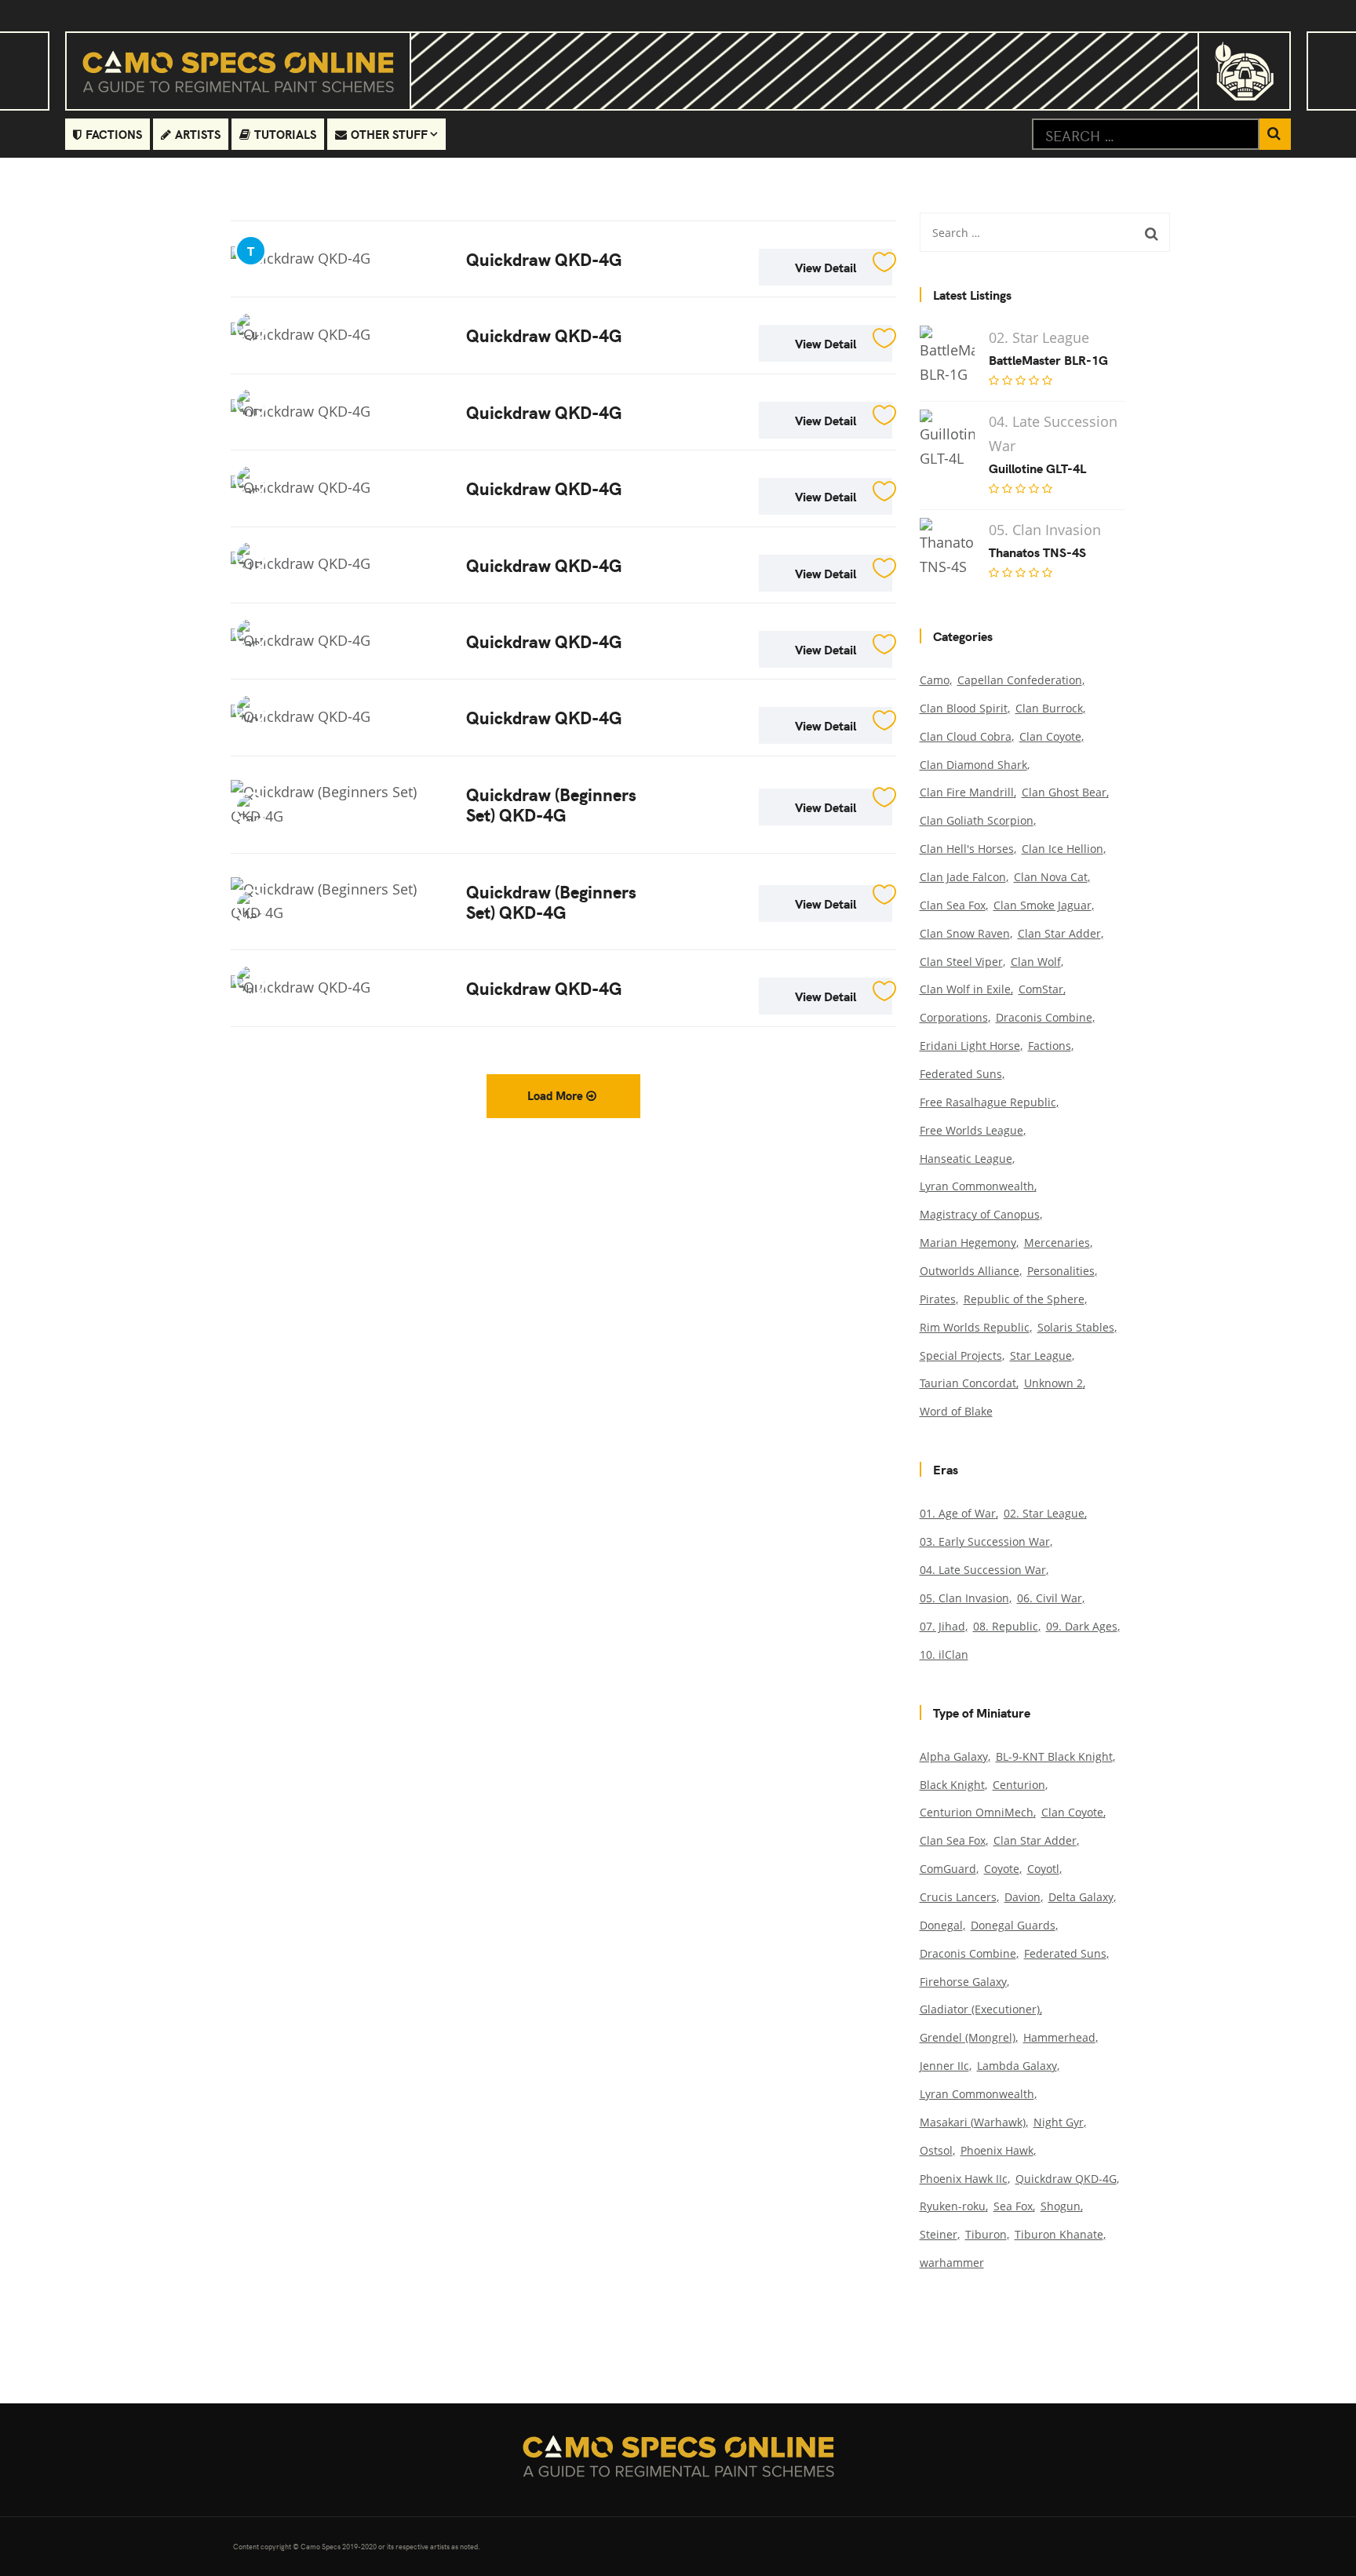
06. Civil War (1050, 1598)
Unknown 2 (1053, 1383)
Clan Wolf (1036, 962)
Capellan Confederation (1020, 680)
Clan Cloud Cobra (966, 736)
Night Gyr (1059, 2122)
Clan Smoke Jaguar (1043, 905)
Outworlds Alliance (970, 1271)
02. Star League (1044, 1513)
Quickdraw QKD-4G (544, 259)
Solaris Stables (1076, 1327)
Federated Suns (961, 1074)
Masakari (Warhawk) (973, 2122)
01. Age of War (958, 1513)
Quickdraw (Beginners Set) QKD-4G (551, 804)
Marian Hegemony (968, 1242)
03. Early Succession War (985, 1541)
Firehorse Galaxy (963, 1982)
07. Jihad (942, 1626)
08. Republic (1006, 1626)
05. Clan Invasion (964, 1598)
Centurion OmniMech (977, 1812)
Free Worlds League (971, 1130)
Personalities (1061, 1271)
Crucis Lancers (958, 1897)
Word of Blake (956, 1411)
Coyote (1002, 1869)
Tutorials (285, 134)
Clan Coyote (1050, 736)
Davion (1022, 1897)
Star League (1041, 1355)
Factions (114, 134)
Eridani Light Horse (970, 1046)
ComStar (1041, 989)
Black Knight (952, 1785)
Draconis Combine (1044, 1017)
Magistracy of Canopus (980, 1214)
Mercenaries (1057, 1242)
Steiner (939, 2234)
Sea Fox (1013, 2206)
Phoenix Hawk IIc (964, 2179)
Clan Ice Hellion (1063, 849)
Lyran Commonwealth (977, 1186)
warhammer (952, 2263)
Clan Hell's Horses (967, 849)
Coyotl (1043, 1869)
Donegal (941, 1925)
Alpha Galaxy (954, 1756)
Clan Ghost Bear (1064, 792)
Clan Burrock (1049, 708)
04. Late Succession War (983, 1570)
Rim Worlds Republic (975, 1327)
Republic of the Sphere (1024, 1299)
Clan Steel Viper (961, 962)
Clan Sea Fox (953, 905)
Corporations (954, 1017)
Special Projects (961, 1355)
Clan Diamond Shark (973, 765)
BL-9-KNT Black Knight (1054, 1756)
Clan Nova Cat (1051, 877)
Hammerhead (1059, 2037)
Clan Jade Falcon (963, 877)
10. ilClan (944, 1654)
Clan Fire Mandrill (967, 792)
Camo (935, 680)
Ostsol (936, 2150)
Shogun (1061, 2206)
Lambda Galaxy (1017, 2066)
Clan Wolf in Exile (965, 989)
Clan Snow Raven (965, 933)
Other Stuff (389, 134)
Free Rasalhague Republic (988, 1102)
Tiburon (986, 2234)
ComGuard (948, 1869)
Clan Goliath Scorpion (977, 820)
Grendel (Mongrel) (968, 2037)
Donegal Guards (1013, 1925)
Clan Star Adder (1059, 933)
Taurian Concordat (968, 1383)
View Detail (826, 267)
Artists (198, 134)
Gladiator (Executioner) (980, 2009)
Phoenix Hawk (997, 2150)
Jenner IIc (944, 2066)
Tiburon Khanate (1059, 2234)
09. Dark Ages (1082, 1626)
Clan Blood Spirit (964, 708)
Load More (557, 1095)
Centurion (1019, 1785)
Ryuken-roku (953, 2206)
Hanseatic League (966, 1159)
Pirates (938, 1299)
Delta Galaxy (1081, 1897)
